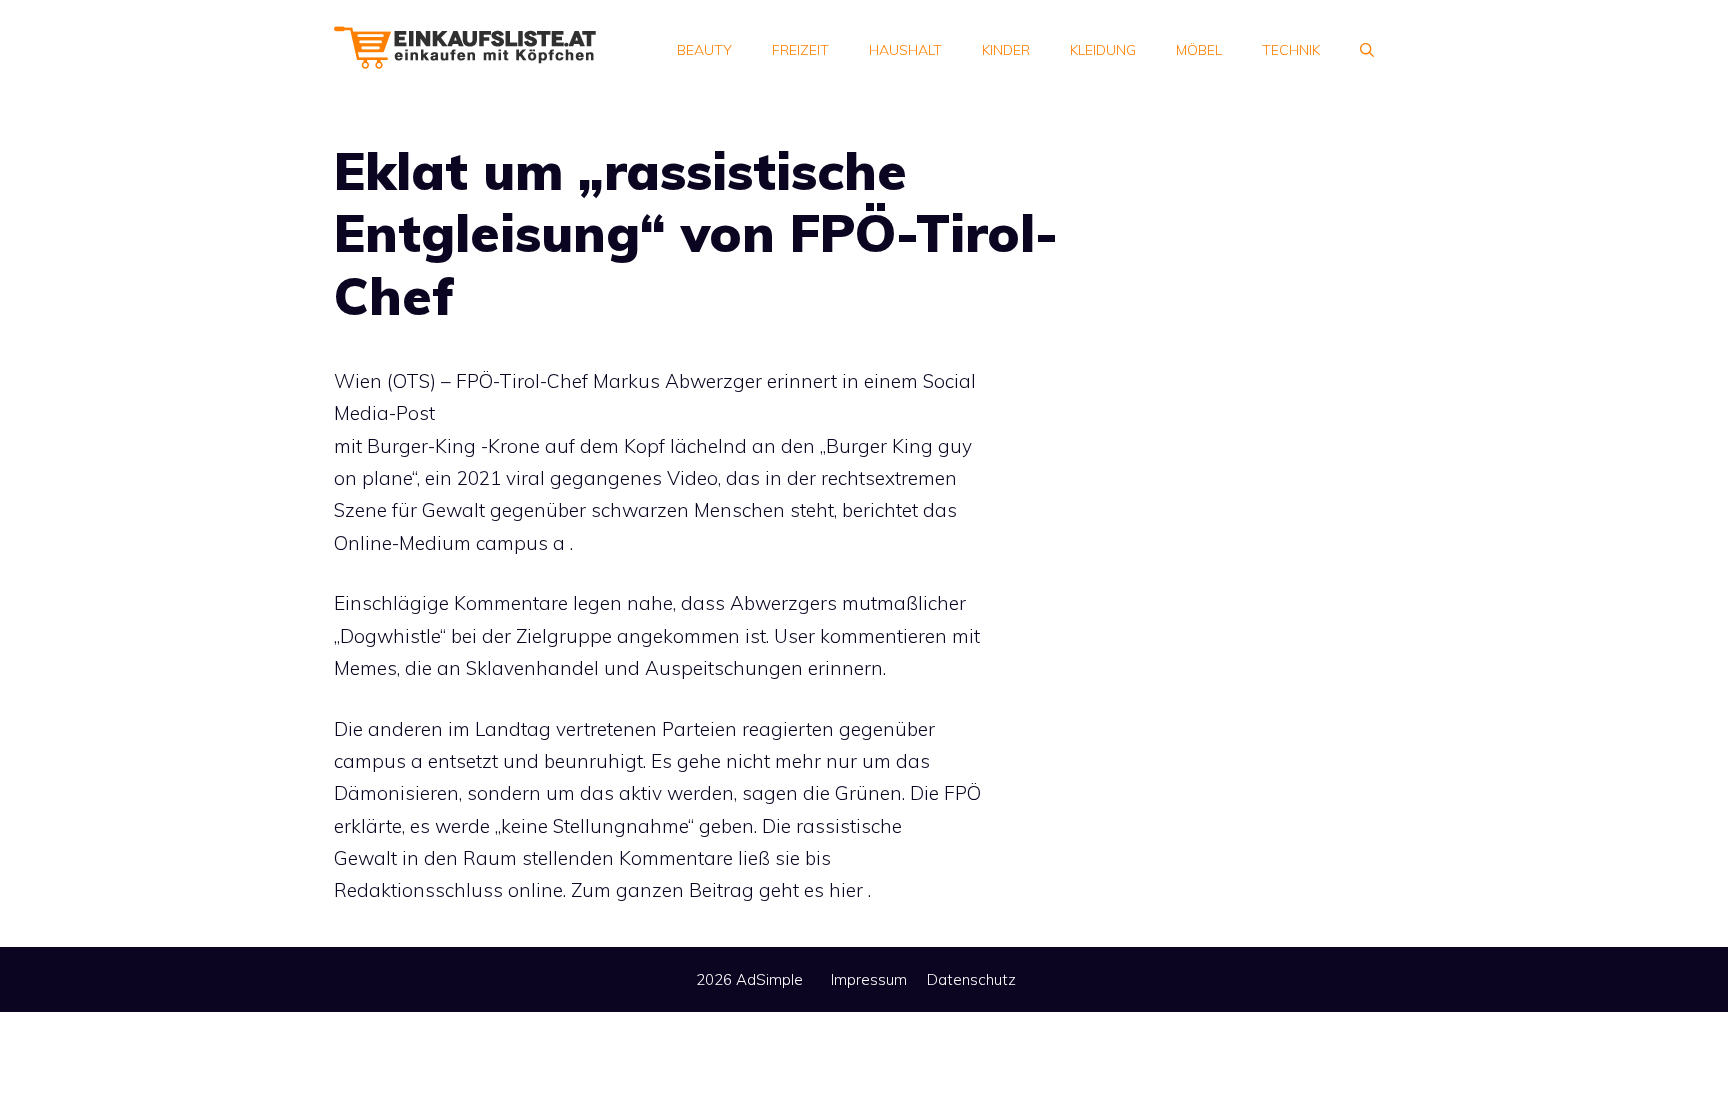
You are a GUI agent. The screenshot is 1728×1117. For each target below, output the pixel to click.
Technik (1291, 50)
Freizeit (800, 50)
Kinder (1006, 50)
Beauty (704, 50)
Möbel (1199, 50)
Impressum (869, 979)
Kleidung (1103, 50)
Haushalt (905, 50)
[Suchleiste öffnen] (1367, 50)
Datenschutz (971, 979)
